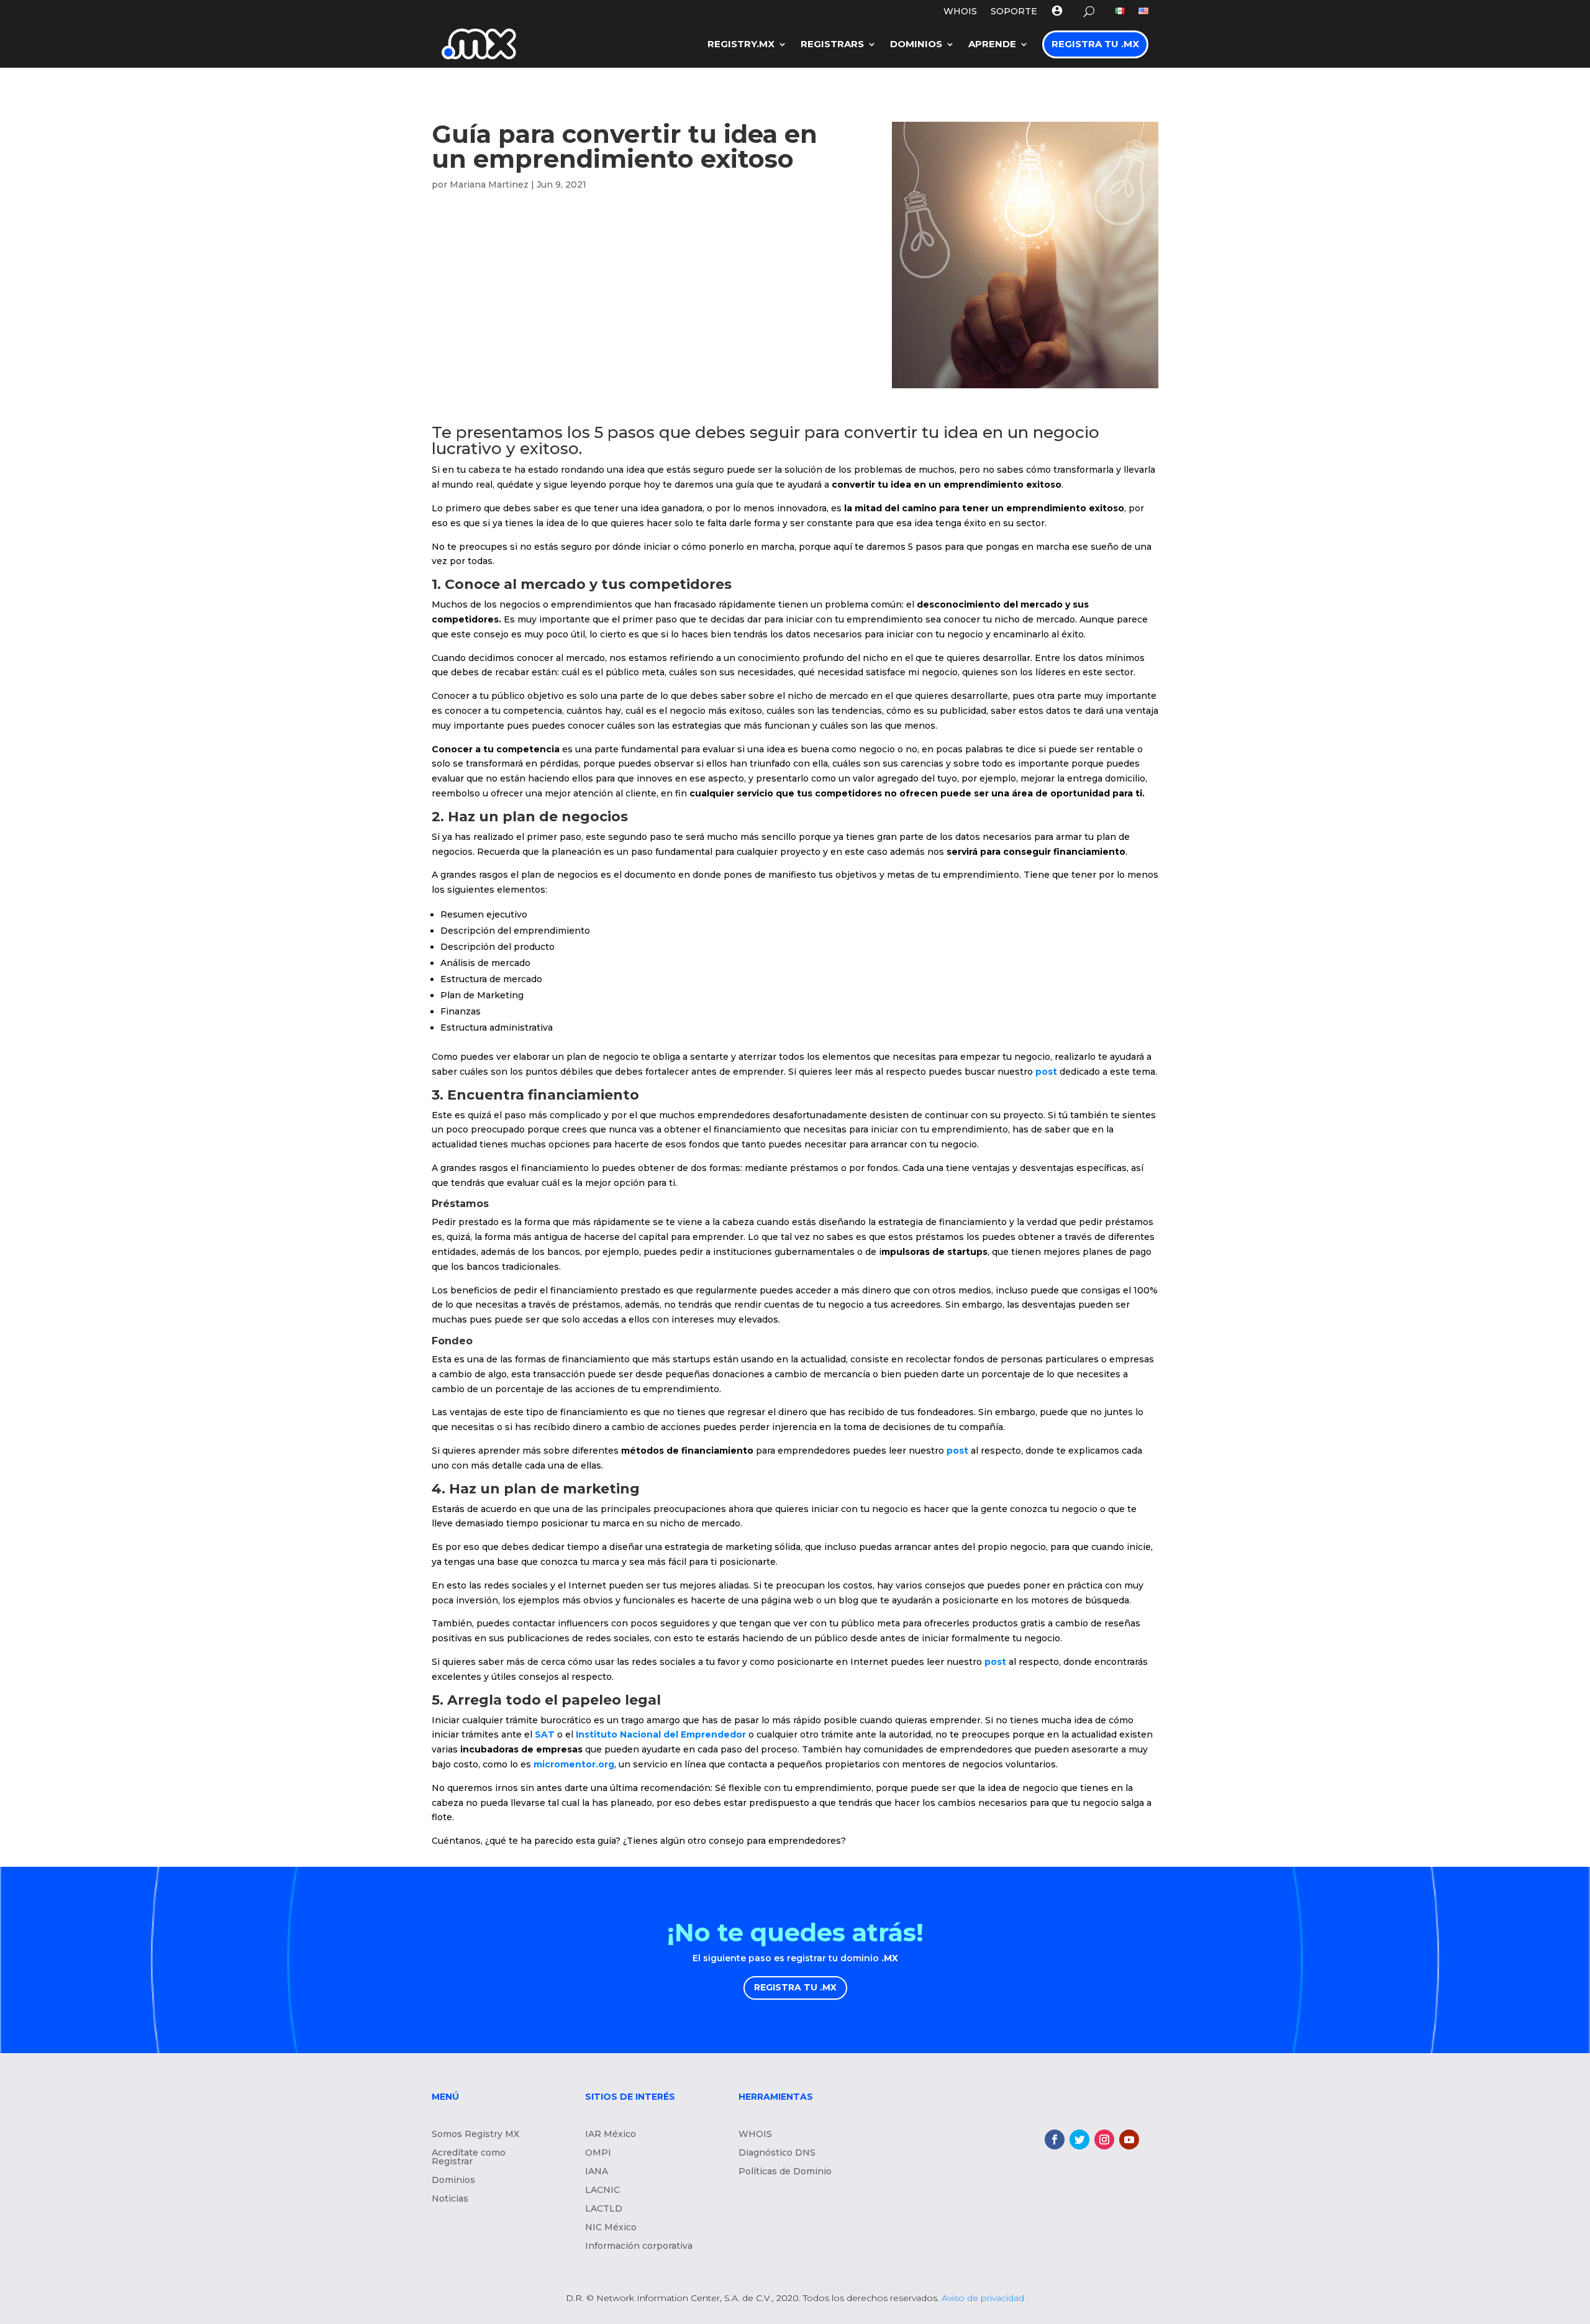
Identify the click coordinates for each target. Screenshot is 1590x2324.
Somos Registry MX (475, 2135)
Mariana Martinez (489, 185)
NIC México (611, 2228)
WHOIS (960, 12)
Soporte (1014, 12)
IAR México (611, 2135)
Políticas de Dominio (785, 2172)
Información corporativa (639, 2246)
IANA (597, 2172)
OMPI (598, 2153)
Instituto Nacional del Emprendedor (661, 1734)
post (1046, 1072)
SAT (545, 1734)
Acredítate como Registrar (469, 2158)
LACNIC (602, 2190)
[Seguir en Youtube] (1129, 2139)
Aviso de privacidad (983, 2298)
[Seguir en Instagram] (1104, 2139)
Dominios (916, 44)
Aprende (992, 44)
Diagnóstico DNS (777, 2153)
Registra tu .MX (1095, 44)
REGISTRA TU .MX (795, 1987)
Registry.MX (741, 44)
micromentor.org (574, 1764)
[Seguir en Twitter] (1079, 2139)
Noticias (450, 2199)
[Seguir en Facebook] (1055, 2139)
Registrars (832, 44)
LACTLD (604, 2209)
